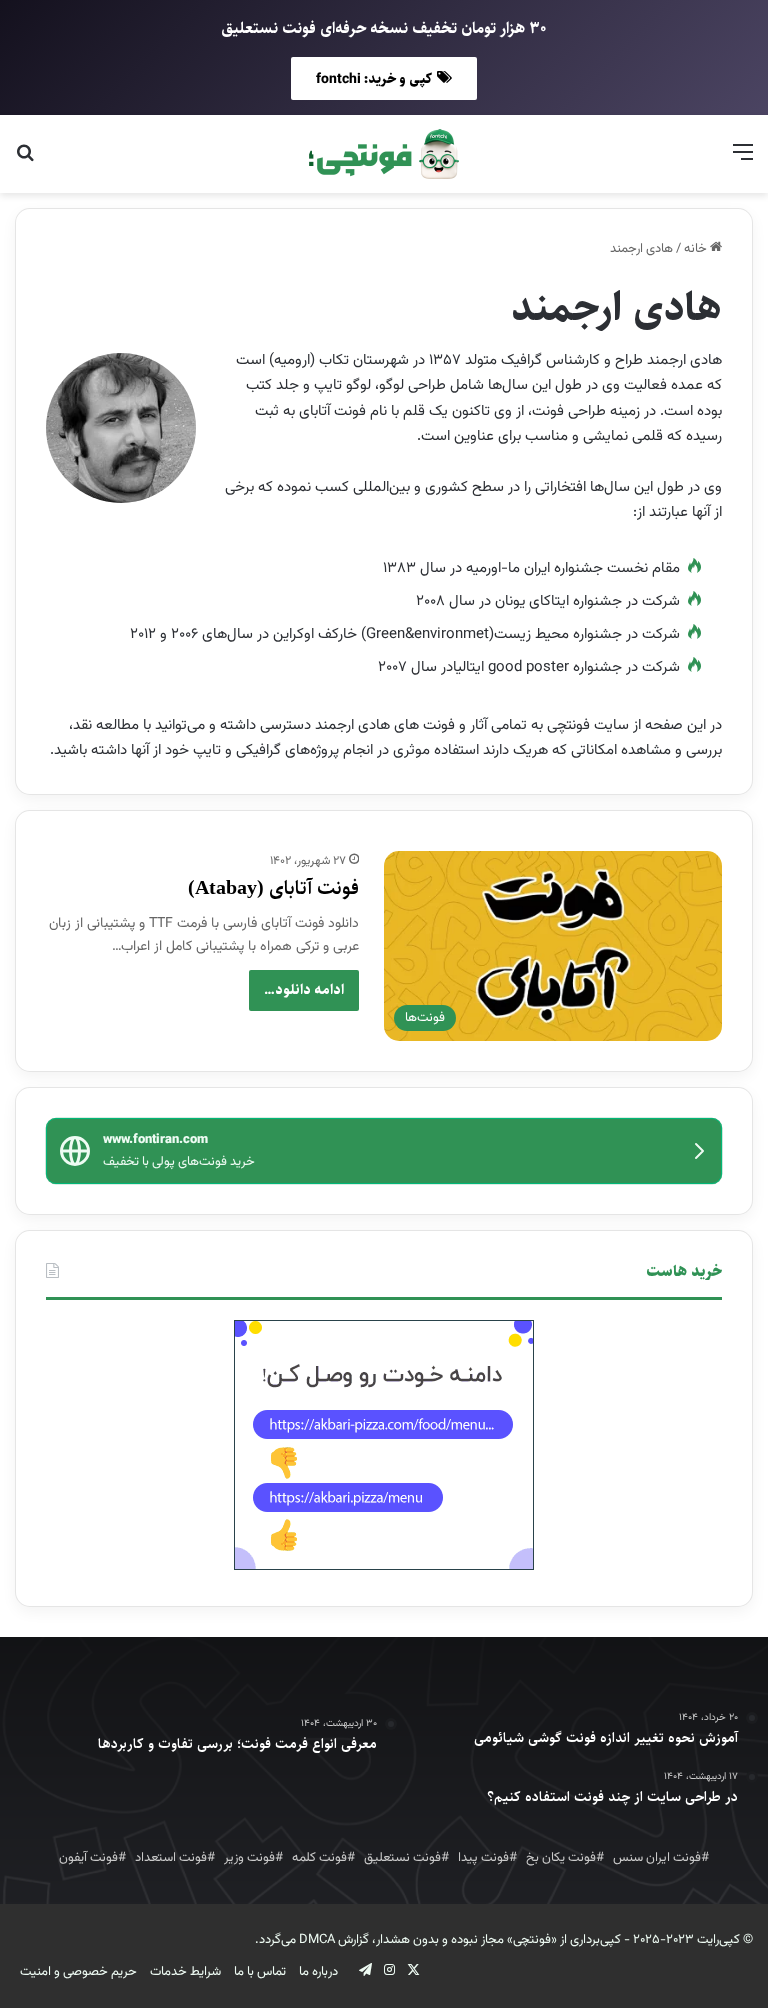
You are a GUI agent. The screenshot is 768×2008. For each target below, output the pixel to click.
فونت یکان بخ (561, 1858)
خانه (697, 249)
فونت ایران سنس (657, 1858)
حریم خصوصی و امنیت (78, 1972)
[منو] (743, 161)
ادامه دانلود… (304, 990)
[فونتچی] (384, 154)
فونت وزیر (249, 1858)
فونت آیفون (88, 1858)
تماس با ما (260, 1972)
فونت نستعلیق (402, 1858)
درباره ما (318, 1972)
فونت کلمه (319, 1858)
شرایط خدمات (185, 1972)
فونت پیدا (483, 1858)
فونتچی (532, 1940)
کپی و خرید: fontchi (374, 79)
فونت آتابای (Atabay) (273, 888)
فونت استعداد (171, 1858)
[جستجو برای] (25, 161)
